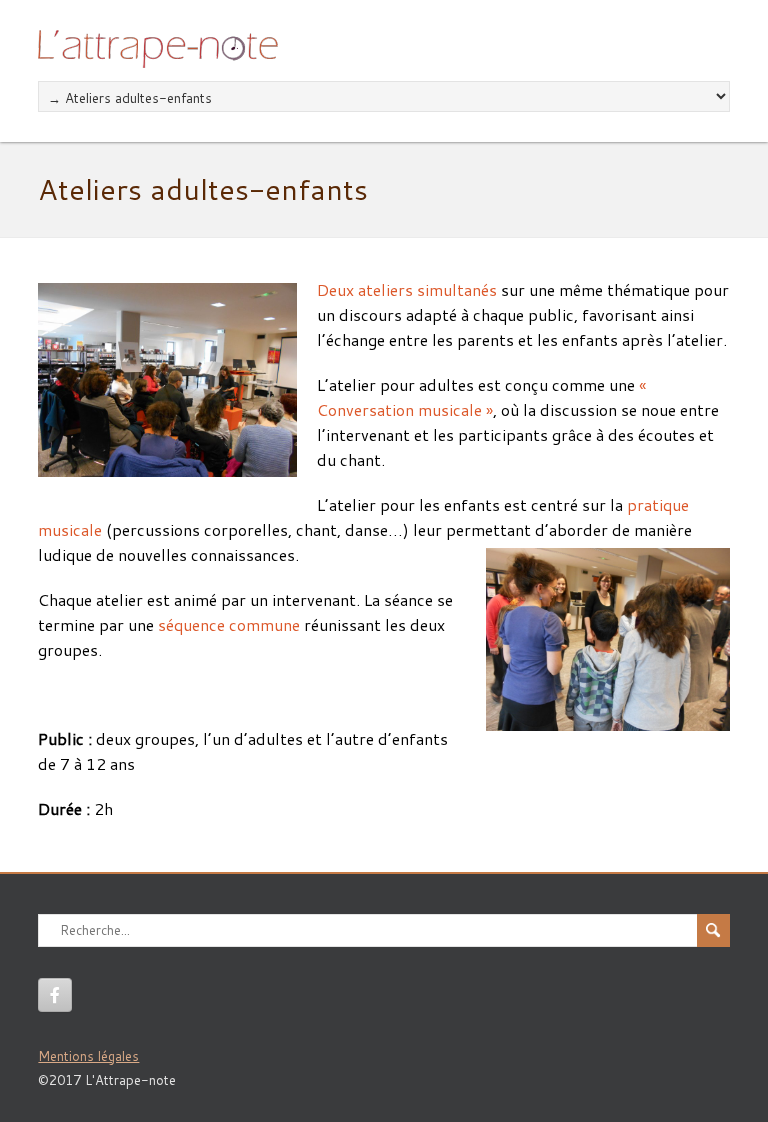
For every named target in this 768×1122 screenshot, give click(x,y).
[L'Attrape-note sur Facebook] (55, 995)
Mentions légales (88, 1056)
